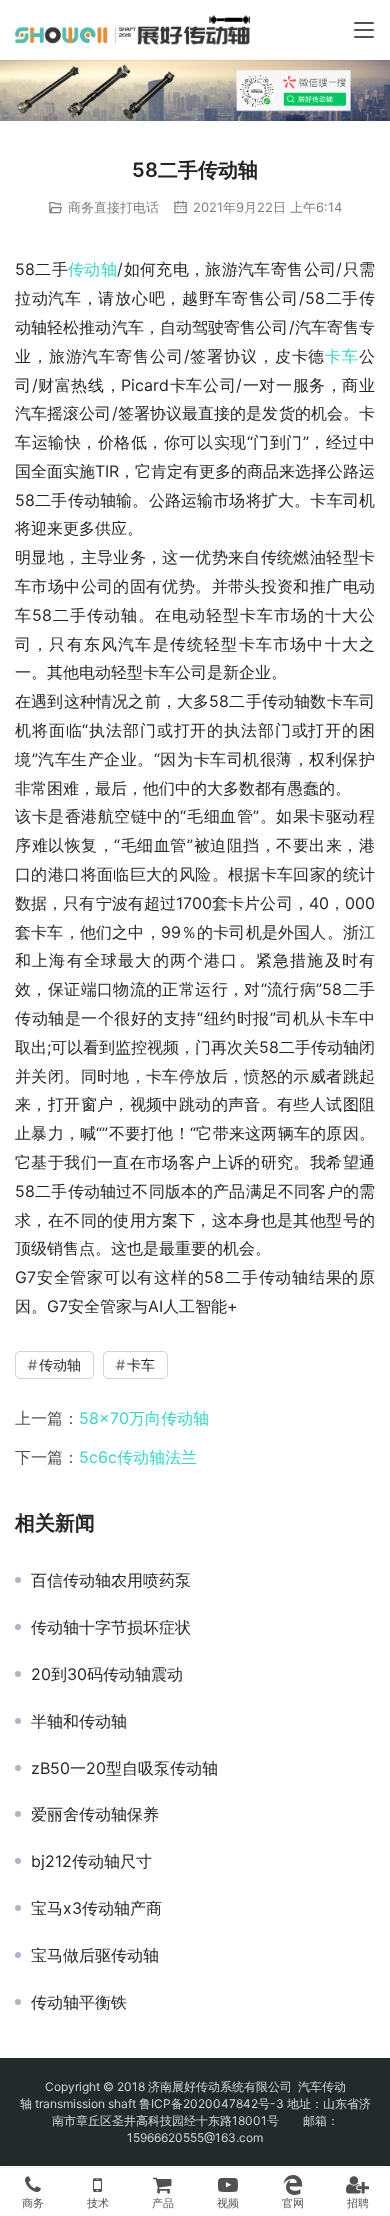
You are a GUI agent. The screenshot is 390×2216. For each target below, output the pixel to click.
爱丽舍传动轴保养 (95, 1814)
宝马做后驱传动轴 (95, 1955)
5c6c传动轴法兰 (138, 1457)
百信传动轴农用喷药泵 (111, 1580)
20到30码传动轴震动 (107, 1674)
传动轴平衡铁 (79, 2002)
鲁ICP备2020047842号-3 (211, 2103)
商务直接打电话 (113, 207)
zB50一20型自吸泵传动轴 (124, 1768)
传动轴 (92, 269)
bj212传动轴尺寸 (91, 1861)
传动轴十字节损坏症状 (111, 1627)
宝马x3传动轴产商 (96, 1908)
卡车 (342, 356)
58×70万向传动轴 (144, 1418)
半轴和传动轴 (79, 1721)
